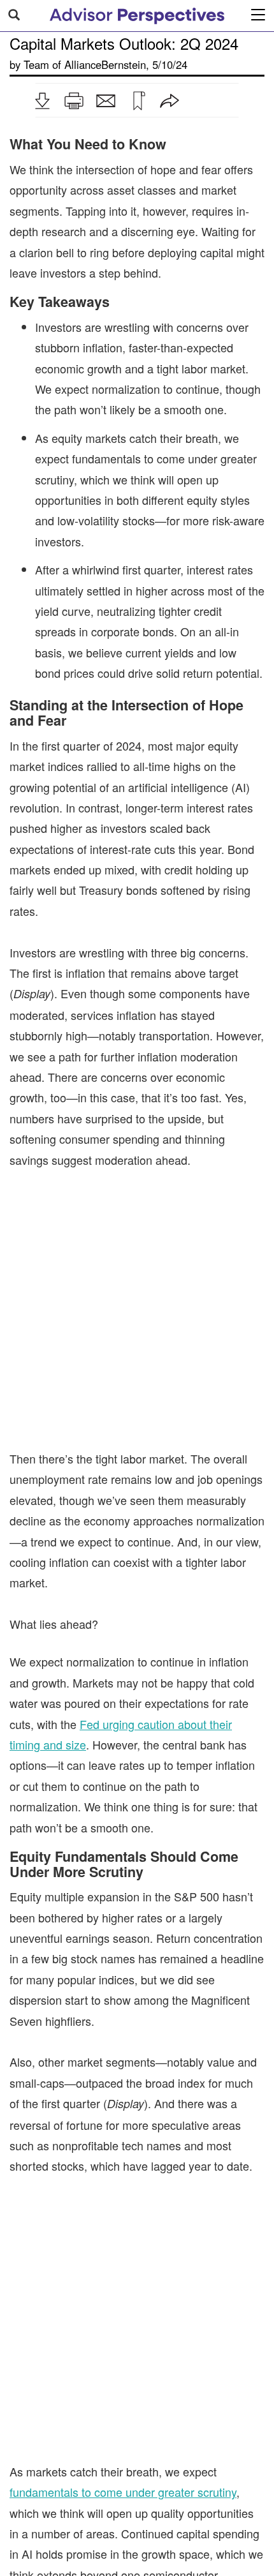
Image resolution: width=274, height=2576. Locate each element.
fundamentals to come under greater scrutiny (123, 2423)
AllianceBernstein (105, 64)
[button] (42, 101)
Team (36, 64)
